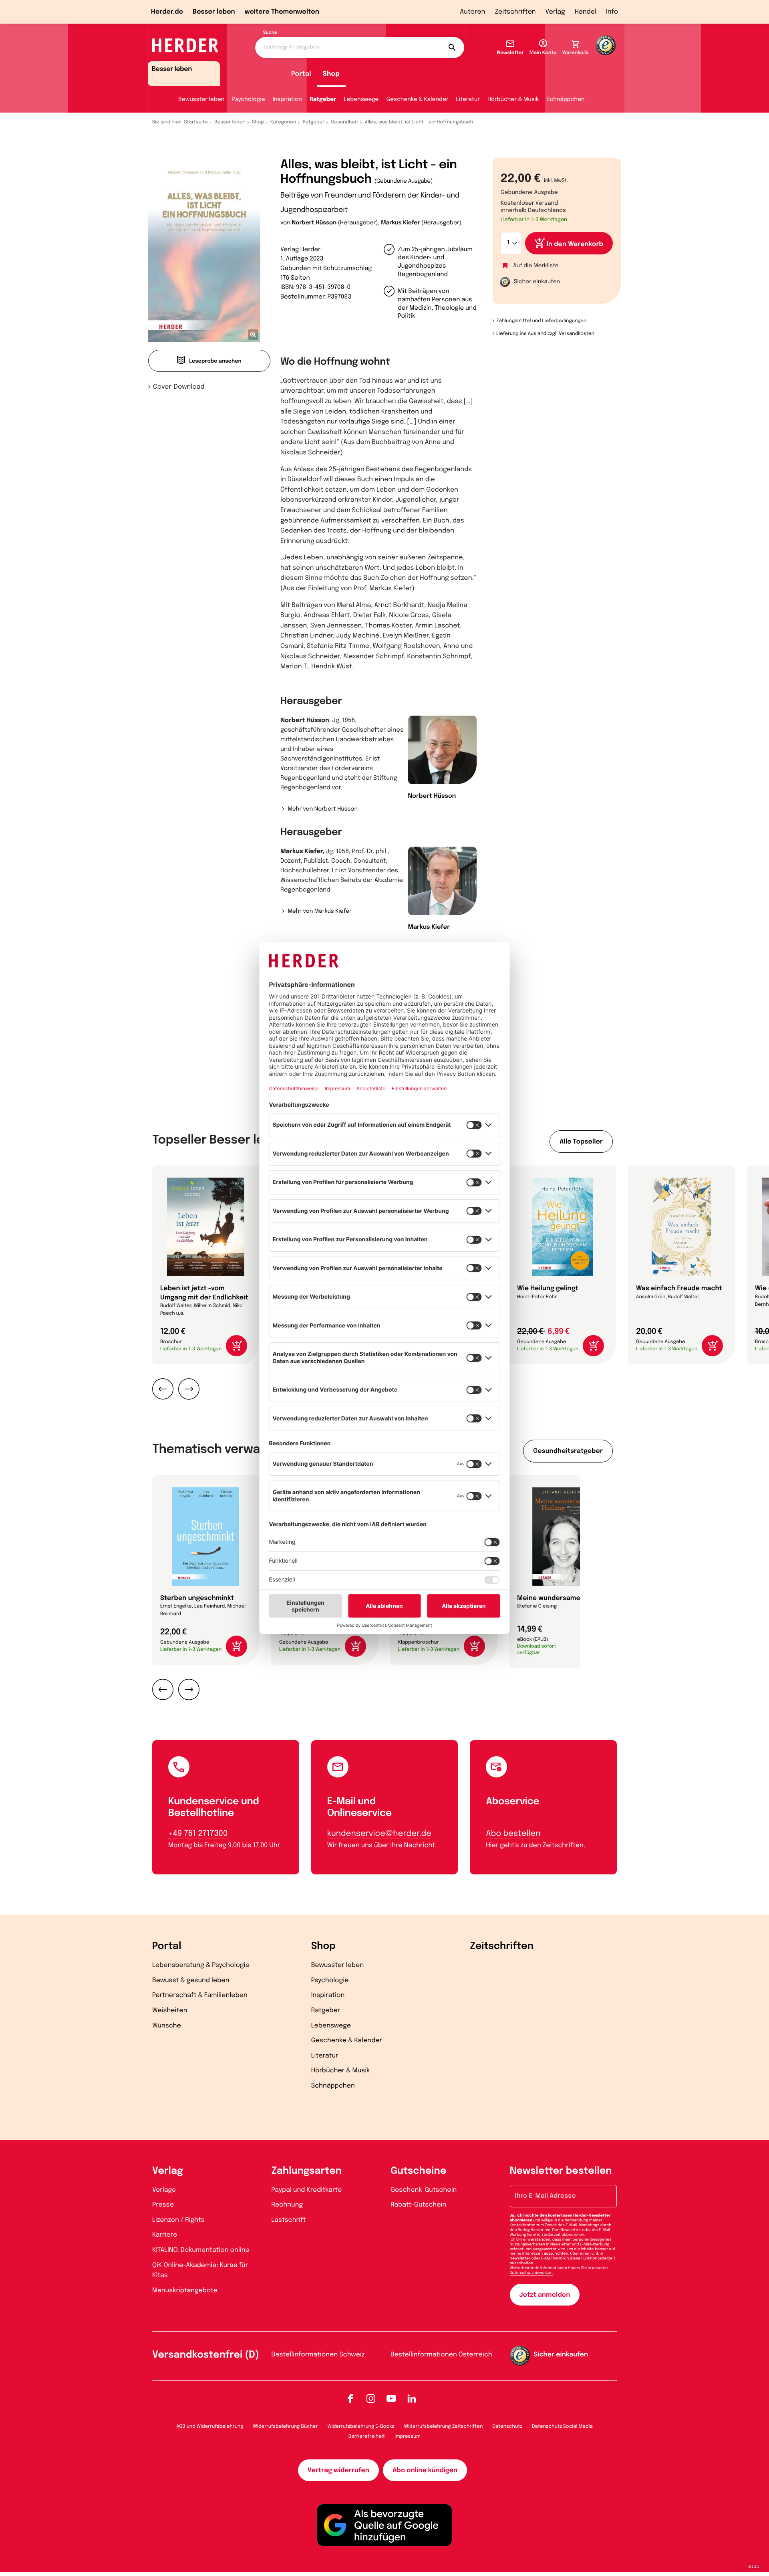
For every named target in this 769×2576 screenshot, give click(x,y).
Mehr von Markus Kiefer (319, 912)
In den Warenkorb (575, 244)
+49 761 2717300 (198, 1834)
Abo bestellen (513, 1834)
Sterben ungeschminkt (197, 1598)
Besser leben (214, 12)
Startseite (196, 122)
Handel (586, 12)
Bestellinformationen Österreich (441, 2355)
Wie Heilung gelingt (548, 1288)
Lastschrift (289, 2220)
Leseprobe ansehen (215, 362)
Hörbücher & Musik (513, 100)
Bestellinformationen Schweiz (318, 2355)
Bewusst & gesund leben (191, 1980)
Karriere (165, 2235)
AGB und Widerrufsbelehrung (210, 2427)
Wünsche (167, 2026)
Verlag (555, 12)
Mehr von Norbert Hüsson (323, 809)
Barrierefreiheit (367, 2437)
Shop (331, 74)
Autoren (472, 12)
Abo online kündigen (425, 2470)
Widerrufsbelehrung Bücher (286, 2427)
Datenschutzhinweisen (531, 2273)
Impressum (408, 2437)
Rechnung (287, 2205)
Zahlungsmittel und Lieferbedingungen (541, 321)
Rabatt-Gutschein (418, 2205)
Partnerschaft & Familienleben (200, 1995)
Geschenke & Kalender (417, 100)
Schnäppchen (565, 100)
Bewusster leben (201, 100)
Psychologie (248, 100)
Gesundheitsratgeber (568, 1451)
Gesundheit (344, 122)
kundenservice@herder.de (379, 1834)
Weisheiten (170, 2010)
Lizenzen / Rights (178, 2220)
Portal (301, 74)
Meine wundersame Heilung (562, 1598)
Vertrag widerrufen (338, 2470)
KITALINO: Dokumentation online (201, 2250)
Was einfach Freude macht (679, 1288)
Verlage (164, 2190)
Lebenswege (361, 100)
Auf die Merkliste (536, 266)
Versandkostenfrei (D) (206, 2355)
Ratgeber (323, 100)
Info (612, 12)
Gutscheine (418, 2171)
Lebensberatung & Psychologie (201, 1965)
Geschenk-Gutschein (424, 2190)
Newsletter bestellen (561, 2171)
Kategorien (283, 122)
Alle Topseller (581, 1142)
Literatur (468, 100)
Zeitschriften (515, 12)
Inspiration (287, 100)
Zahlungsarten (307, 2171)
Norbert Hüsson (314, 223)
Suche (270, 33)
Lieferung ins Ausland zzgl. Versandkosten (545, 334)
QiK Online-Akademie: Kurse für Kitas (200, 2270)
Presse (163, 2205)
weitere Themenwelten (282, 12)
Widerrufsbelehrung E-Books (361, 2427)
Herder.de (167, 12)
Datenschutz (507, 2427)
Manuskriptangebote (185, 2291)
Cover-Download (179, 387)
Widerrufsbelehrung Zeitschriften (443, 2427)
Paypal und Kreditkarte (307, 2190)
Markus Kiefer (400, 223)
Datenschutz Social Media (562, 2427)
